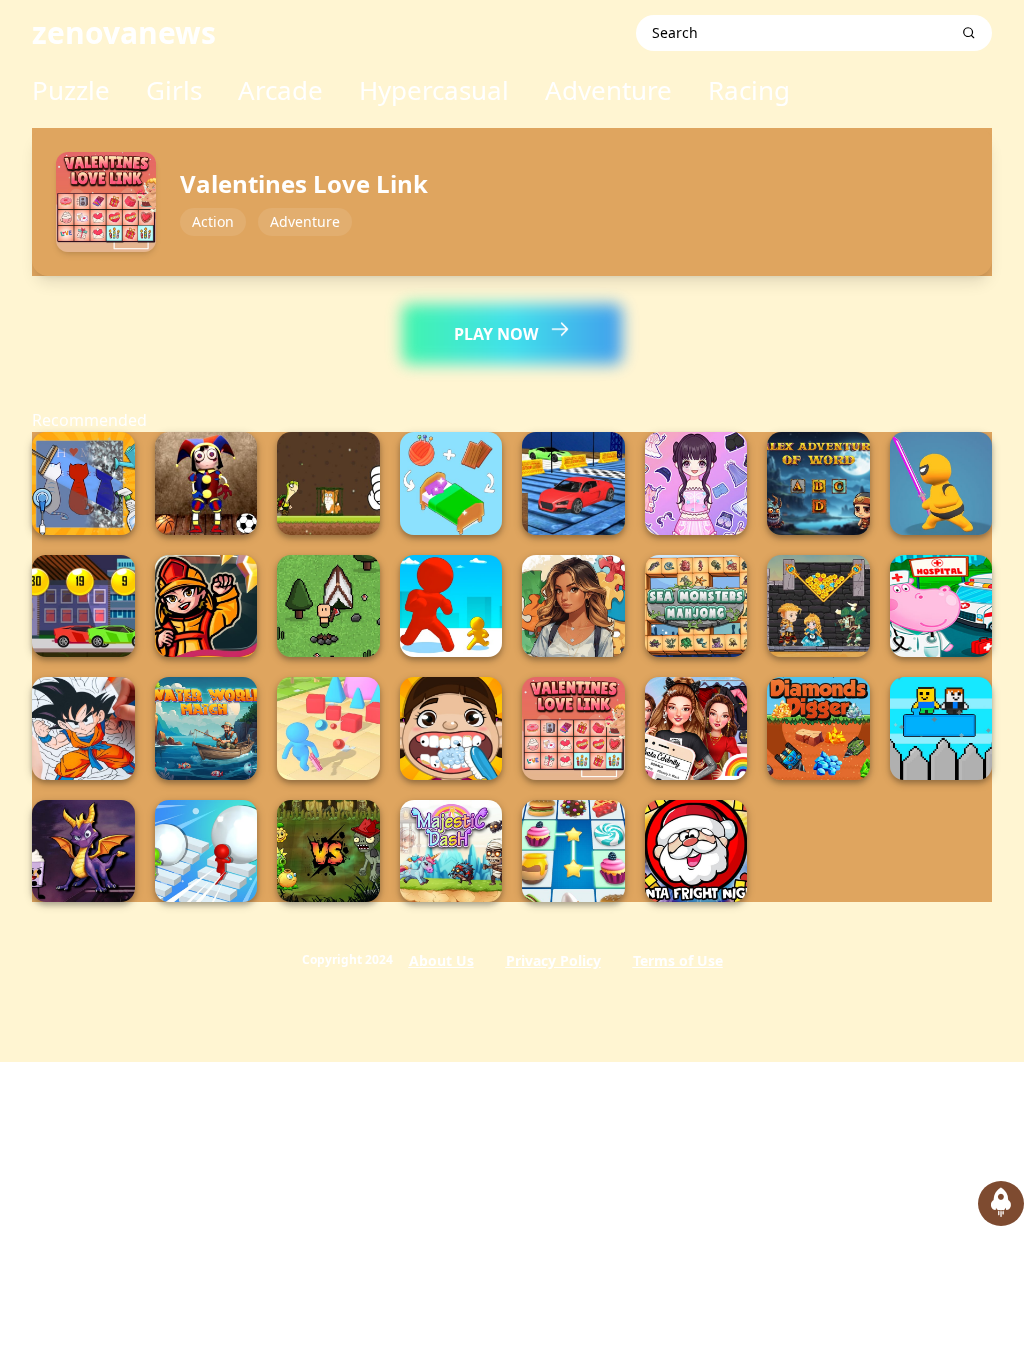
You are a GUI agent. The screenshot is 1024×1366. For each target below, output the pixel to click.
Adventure (608, 90)
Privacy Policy (553, 960)
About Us (441, 960)
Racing (749, 90)
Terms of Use (678, 960)
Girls (174, 90)
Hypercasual (434, 90)
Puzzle (71, 90)
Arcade (280, 90)
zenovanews (124, 32)
